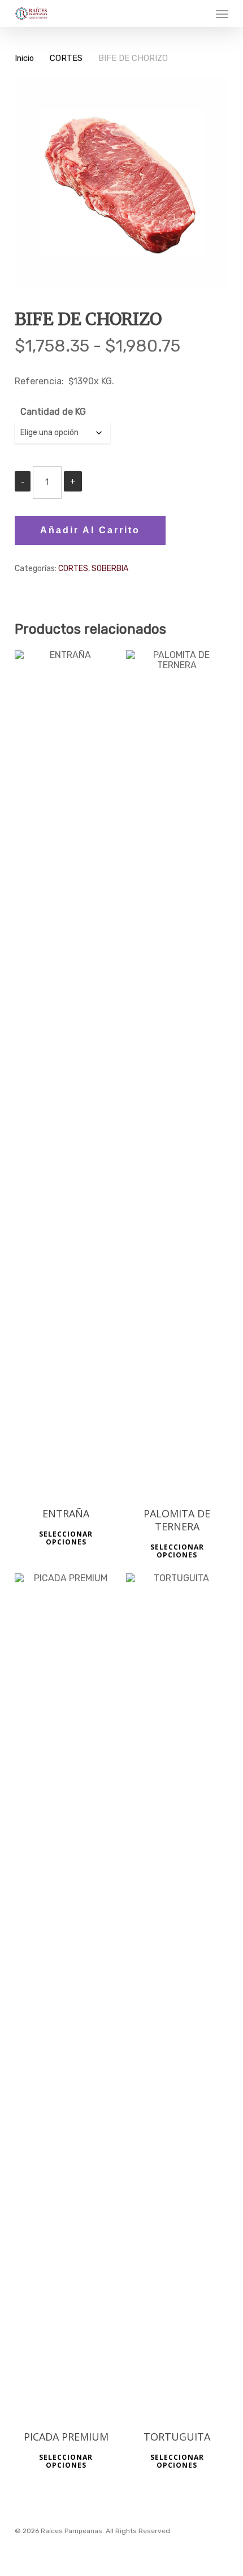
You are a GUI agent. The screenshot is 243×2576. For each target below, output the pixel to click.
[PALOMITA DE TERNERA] (177, 1073)
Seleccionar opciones (66, 1538)
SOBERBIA (110, 569)
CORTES (66, 58)
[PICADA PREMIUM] (66, 1996)
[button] (222, 14)
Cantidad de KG (53, 412)
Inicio (24, 58)
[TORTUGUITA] (177, 1996)
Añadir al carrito (90, 530)
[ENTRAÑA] (66, 1073)
